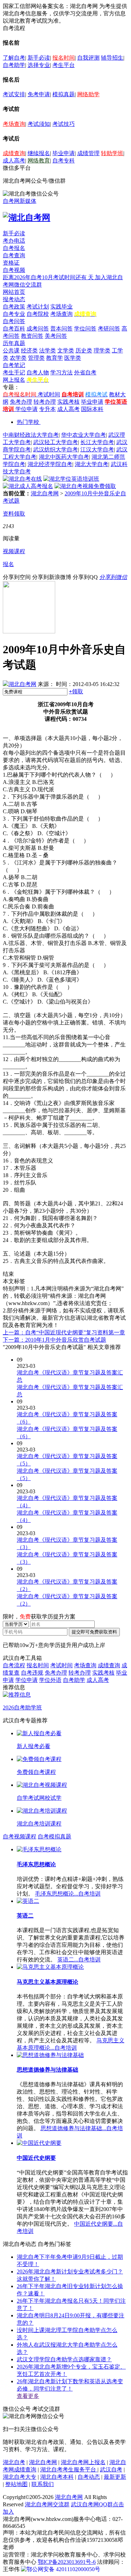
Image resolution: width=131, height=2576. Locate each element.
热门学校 (28, 422)
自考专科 (64, 161)
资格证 (11, 263)
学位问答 (85, 329)
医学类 (73, 358)
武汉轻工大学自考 (56, 442)
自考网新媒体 (20, 201)
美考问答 (56, 336)
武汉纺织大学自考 (56, 449)
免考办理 (21, 402)
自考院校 (38, 314)
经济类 (29, 350)
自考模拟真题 (54, 1836)
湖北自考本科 (57, 2477)
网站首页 (14, 292)
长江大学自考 (97, 442)
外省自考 (85, 372)
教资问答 (32, 336)
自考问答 (14, 321)
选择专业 (39, 65)
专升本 (48, 409)
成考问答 (38, 329)
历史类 (84, 350)
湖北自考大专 (20, 2477)
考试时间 (49, 394)
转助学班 (112, 153)
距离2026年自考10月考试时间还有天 (49, 277)
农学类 (18, 358)
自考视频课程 (20, 1836)
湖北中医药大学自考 (64, 457)
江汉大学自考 (97, 449)
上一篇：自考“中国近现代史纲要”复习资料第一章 (64, 1332)
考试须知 (39, 124)
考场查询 (14, 124)
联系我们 (43, 2484)
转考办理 (45, 402)
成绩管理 (88, 153)
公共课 (11, 350)
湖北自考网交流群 (47, 2504)
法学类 (48, 350)
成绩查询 (14, 153)
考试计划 (38, 307)
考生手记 (14, 372)
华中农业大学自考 (83, 435)
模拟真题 (64, 94)
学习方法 (61, 372)
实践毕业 (61, 307)
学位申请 (27, 409)
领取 (76, 691)
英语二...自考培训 (79, 1960)
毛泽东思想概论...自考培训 (68, 1894)
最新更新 (115, 2477)
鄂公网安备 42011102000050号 (63, 2569)
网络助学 (88, 94)
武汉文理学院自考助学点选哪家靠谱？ (64, 2359)
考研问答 (109, 329)
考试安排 (14, 94)
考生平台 (64, 65)
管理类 (36, 358)
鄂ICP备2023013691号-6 (67, 2562)
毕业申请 (64, 153)
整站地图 (16, 2484)
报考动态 (14, 299)
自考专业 (14, 314)
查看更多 (28, 2396)
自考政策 (14, 307)
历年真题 (14, 343)
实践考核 (68, 402)
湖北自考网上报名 (83, 2462)
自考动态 (89, 2477)
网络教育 (39, 161)
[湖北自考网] (27, 218)
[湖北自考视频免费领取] (85, 486)
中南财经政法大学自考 (31, 435)
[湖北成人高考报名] (28, 486)
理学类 (102, 350)
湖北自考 (14, 2462)
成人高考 (14, 161)
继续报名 (39, 153)
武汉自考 (111, 2470)
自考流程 (14, 1665)
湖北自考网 (45, 493)
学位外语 (50, 1680)
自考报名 (14, 248)
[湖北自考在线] (22, 479)
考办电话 (14, 241)
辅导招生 (112, 58)
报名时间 (64, 58)
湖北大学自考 (92, 464)
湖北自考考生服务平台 (69, 2470)
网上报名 (14, 380)
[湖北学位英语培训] (71, 479)
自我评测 (88, 58)
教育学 (54, 358)
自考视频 (14, 270)
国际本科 (92, 409)
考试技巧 (64, 124)
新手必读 (39, 58)
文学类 (66, 350)
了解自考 (14, 58)
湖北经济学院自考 (50, 464)
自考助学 (14, 65)
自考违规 (32, 1673)
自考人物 (38, 372)
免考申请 (39, 94)
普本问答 (61, 329)
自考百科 (14, 329)
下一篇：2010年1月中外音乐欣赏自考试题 (54, 1340)
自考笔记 (14, 365)
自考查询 (14, 255)
